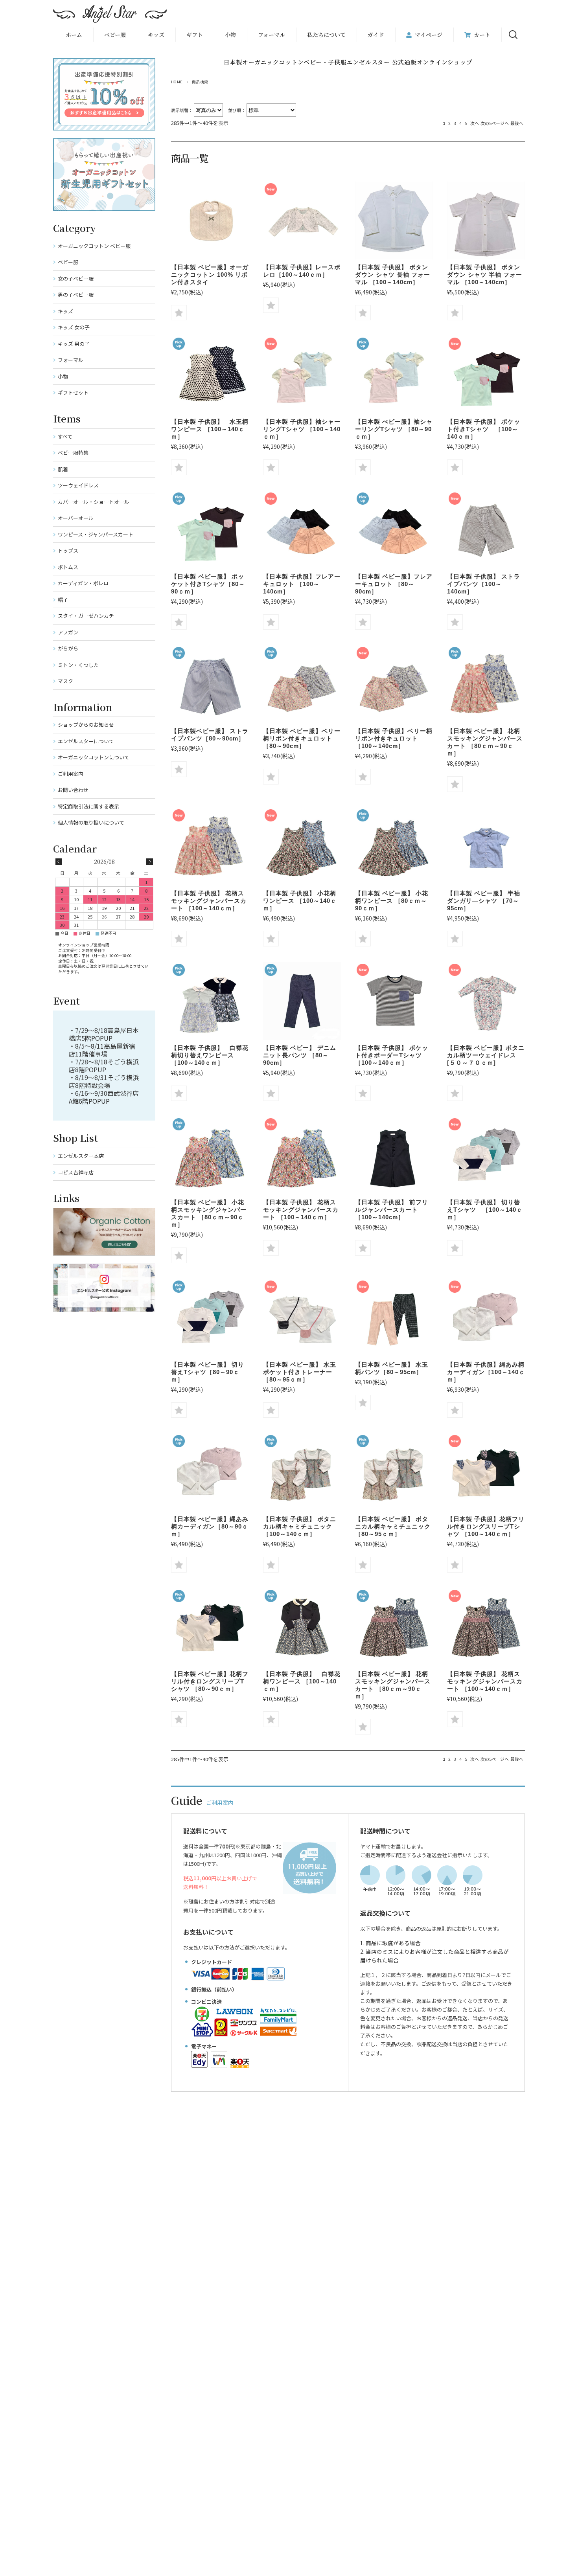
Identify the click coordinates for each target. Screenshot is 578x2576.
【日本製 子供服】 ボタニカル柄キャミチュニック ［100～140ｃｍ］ (300, 1526)
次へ (475, 123)
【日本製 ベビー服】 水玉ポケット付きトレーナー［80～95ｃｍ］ (300, 1372)
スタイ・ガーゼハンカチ (86, 616)
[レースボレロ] (302, 220)
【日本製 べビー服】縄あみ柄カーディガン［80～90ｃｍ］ (210, 1526)
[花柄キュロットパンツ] (302, 684)
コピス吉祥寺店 (76, 1172)
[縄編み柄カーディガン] (486, 1318)
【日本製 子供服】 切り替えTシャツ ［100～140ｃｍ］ (485, 1210)
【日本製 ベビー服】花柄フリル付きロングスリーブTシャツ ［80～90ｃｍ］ (210, 1681)
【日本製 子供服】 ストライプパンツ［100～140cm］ (484, 584)
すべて (65, 436)
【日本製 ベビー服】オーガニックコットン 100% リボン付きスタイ (210, 275)
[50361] (394, 220)
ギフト (195, 35)
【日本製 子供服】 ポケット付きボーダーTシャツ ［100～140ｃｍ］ (392, 1055)
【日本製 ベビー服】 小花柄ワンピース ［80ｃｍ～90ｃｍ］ (392, 901)
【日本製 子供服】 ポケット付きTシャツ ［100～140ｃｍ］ (484, 429)
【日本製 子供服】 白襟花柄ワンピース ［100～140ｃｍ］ (302, 1681)
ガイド (376, 35)
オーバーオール (76, 518)
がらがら (68, 648)
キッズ (65, 311)
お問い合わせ (73, 790)
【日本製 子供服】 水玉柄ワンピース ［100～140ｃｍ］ (210, 429)
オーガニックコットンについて (94, 757)
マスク (65, 681)
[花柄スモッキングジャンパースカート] (486, 684)
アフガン (68, 632)
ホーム (74, 35)
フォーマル (272, 35)
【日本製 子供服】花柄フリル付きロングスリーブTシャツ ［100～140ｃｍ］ (486, 1526)
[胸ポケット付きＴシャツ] (486, 375)
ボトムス (68, 567)
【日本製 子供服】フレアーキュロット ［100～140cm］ (302, 584)
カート (482, 35)
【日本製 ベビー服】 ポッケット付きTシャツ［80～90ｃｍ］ (208, 584)
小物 (230, 35)
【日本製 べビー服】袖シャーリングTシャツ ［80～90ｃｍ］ (394, 429)
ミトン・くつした (78, 665)
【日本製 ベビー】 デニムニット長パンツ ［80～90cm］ (300, 1055)
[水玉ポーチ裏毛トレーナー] (302, 1318)
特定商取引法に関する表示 (88, 806)
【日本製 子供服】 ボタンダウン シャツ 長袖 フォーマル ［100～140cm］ (393, 275)
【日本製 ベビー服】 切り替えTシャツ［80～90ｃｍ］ (208, 1372)
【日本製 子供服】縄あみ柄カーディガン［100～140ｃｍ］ (486, 1372)
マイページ (429, 35)
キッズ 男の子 (74, 344)
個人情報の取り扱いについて (91, 822)
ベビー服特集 (73, 453)
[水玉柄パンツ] (394, 1318)
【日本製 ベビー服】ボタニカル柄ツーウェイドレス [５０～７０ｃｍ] (486, 1055)
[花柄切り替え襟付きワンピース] (302, 1627)
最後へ (517, 123)
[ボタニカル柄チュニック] (302, 1472)
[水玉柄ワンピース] (210, 375)
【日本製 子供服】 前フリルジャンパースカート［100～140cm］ (392, 1210)
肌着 (63, 469)
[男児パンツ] (302, 1001)
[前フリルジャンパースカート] (394, 1156)
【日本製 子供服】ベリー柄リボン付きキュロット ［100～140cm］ (394, 738)
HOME (177, 82)
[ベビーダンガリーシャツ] (486, 847)
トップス (68, 550)
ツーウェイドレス (78, 485)
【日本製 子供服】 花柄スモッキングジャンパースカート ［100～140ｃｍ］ (209, 901)
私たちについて (326, 35)
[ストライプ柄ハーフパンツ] (486, 530)
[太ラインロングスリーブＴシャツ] (486, 1156)
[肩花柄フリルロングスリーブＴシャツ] (486, 1472)
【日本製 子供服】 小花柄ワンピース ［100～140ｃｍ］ (300, 901)
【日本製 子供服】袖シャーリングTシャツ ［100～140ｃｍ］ (302, 429)
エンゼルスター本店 (81, 1156)
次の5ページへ (495, 123)
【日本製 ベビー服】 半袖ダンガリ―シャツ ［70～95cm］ (484, 901)
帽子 (63, 600)
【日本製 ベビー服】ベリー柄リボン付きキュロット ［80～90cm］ (302, 738)
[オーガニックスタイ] (210, 220)
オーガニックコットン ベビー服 (94, 246)
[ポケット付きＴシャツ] (394, 1001)
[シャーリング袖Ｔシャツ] (302, 375)
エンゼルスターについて (86, 741)
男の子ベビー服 (76, 295)
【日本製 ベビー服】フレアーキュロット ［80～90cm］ (394, 584)
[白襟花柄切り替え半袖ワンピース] (210, 1001)
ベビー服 (115, 35)
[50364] (486, 220)
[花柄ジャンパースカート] (302, 847)
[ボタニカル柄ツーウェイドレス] (486, 1001)
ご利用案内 (71, 774)
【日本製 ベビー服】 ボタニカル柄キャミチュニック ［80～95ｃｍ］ (393, 1526)
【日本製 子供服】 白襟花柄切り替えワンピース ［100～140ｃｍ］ (210, 1055)
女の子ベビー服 (76, 278)
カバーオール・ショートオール (94, 502)
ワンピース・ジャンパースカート (96, 534)
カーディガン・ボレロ (83, 583)
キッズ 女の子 (74, 327)
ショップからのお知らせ (86, 725)
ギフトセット (73, 392)
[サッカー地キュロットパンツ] (302, 530)
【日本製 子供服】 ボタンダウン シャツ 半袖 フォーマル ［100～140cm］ (485, 275)
